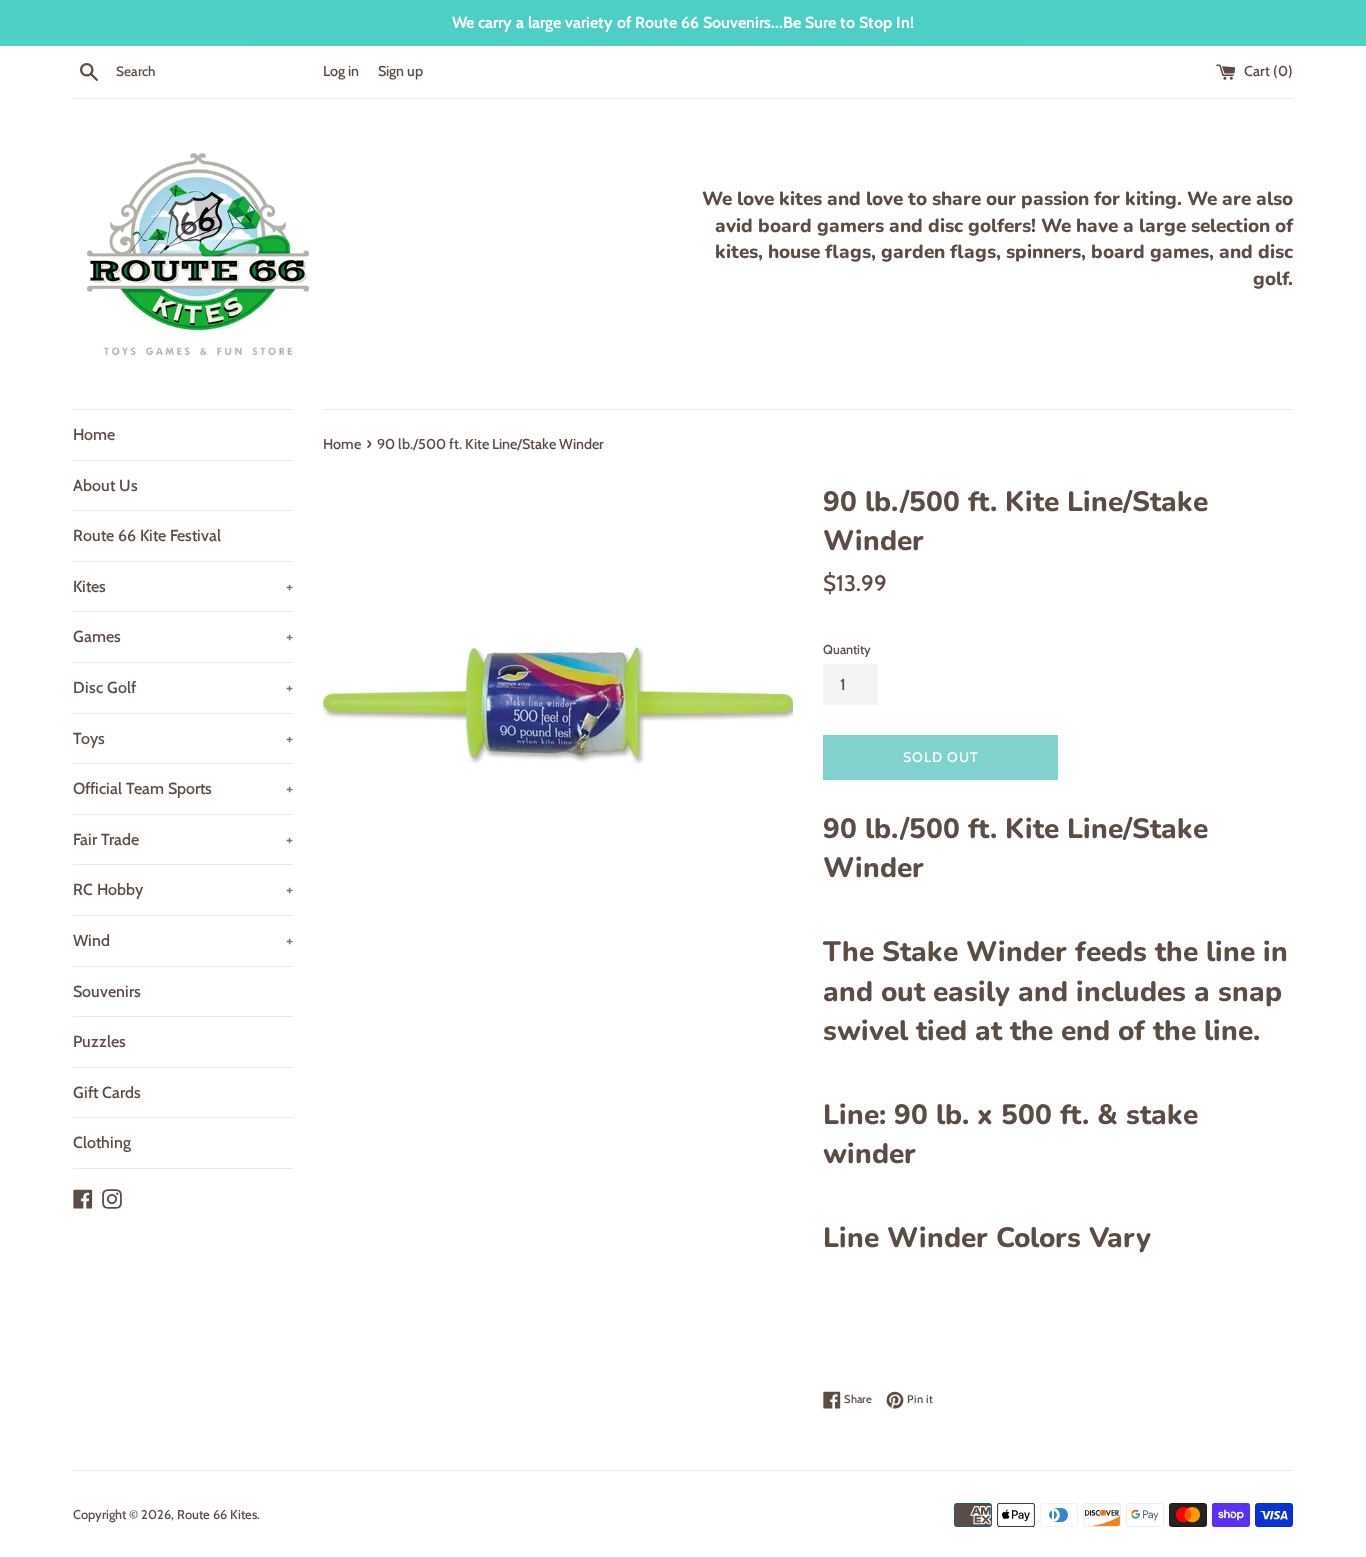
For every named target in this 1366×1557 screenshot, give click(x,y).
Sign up (400, 71)
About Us (105, 485)
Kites (183, 586)
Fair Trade (183, 839)
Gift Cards (107, 1092)
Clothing (102, 1142)
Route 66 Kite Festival (147, 535)
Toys (183, 738)
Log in (341, 71)
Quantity (847, 649)
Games (183, 636)
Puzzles (99, 1041)
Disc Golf (183, 687)
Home (94, 434)
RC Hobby (183, 889)
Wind (183, 940)
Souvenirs (107, 991)
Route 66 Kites (217, 1514)
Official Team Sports (183, 788)
